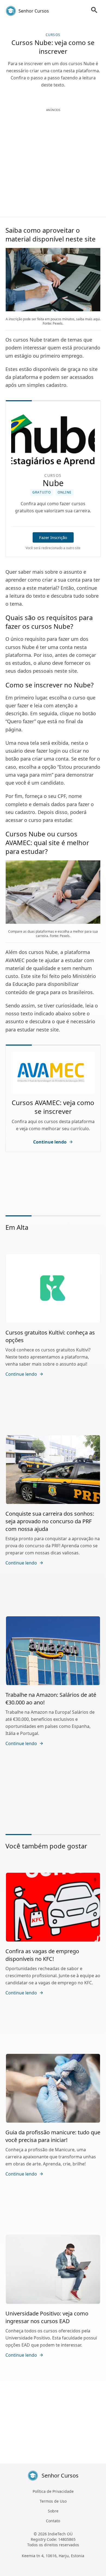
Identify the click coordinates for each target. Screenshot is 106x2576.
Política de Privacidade (53, 2491)
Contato (53, 2521)
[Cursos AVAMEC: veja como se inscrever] (53, 1073)
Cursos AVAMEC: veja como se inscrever (53, 1107)
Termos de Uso (53, 2501)
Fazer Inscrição (53, 537)
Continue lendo (50, 1142)
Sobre (53, 2511)
